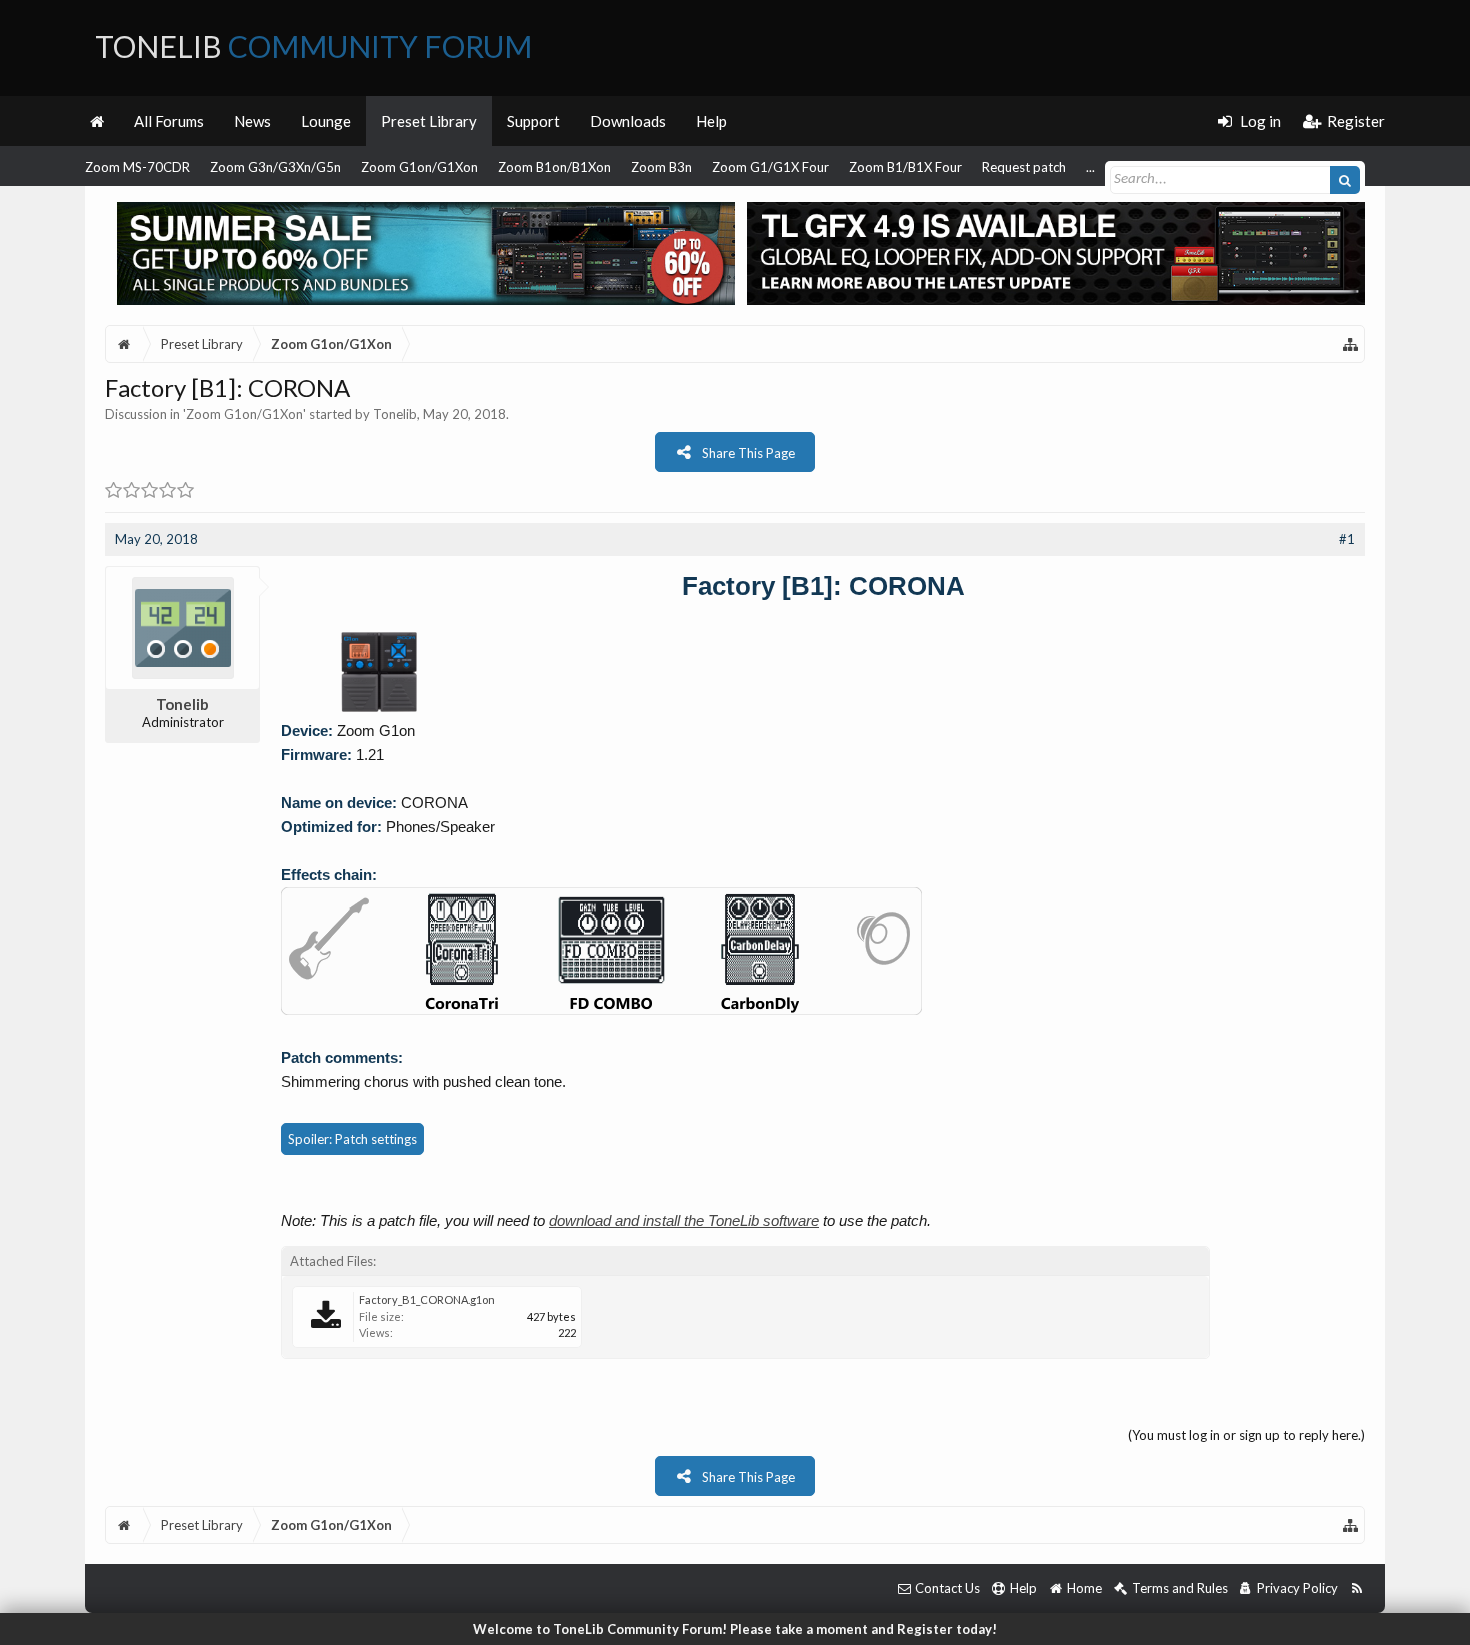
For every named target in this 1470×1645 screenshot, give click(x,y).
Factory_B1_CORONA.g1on (427, 1299)
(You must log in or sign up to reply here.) (1246, 1435)
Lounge (326, 121)
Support (533, 121)
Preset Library (429, 121)
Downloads (628, 121)
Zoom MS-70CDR (137, 167)
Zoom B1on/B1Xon (554, 167)
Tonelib (395, 414)
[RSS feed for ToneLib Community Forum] (1356, 1588)
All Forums (169, 121)
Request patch (1024, 167)
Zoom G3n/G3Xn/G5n (275, 167)
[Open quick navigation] (1351, 344)
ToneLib (313, 46)
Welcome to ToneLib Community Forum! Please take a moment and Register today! (735, 1629)
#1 (1347, 539)
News (252, 121)
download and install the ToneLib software (684, 1220)
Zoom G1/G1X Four (770, 167)
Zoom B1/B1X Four (905, 167)
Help (711, 121)
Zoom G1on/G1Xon (419, 167)
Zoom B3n (661, 167)
